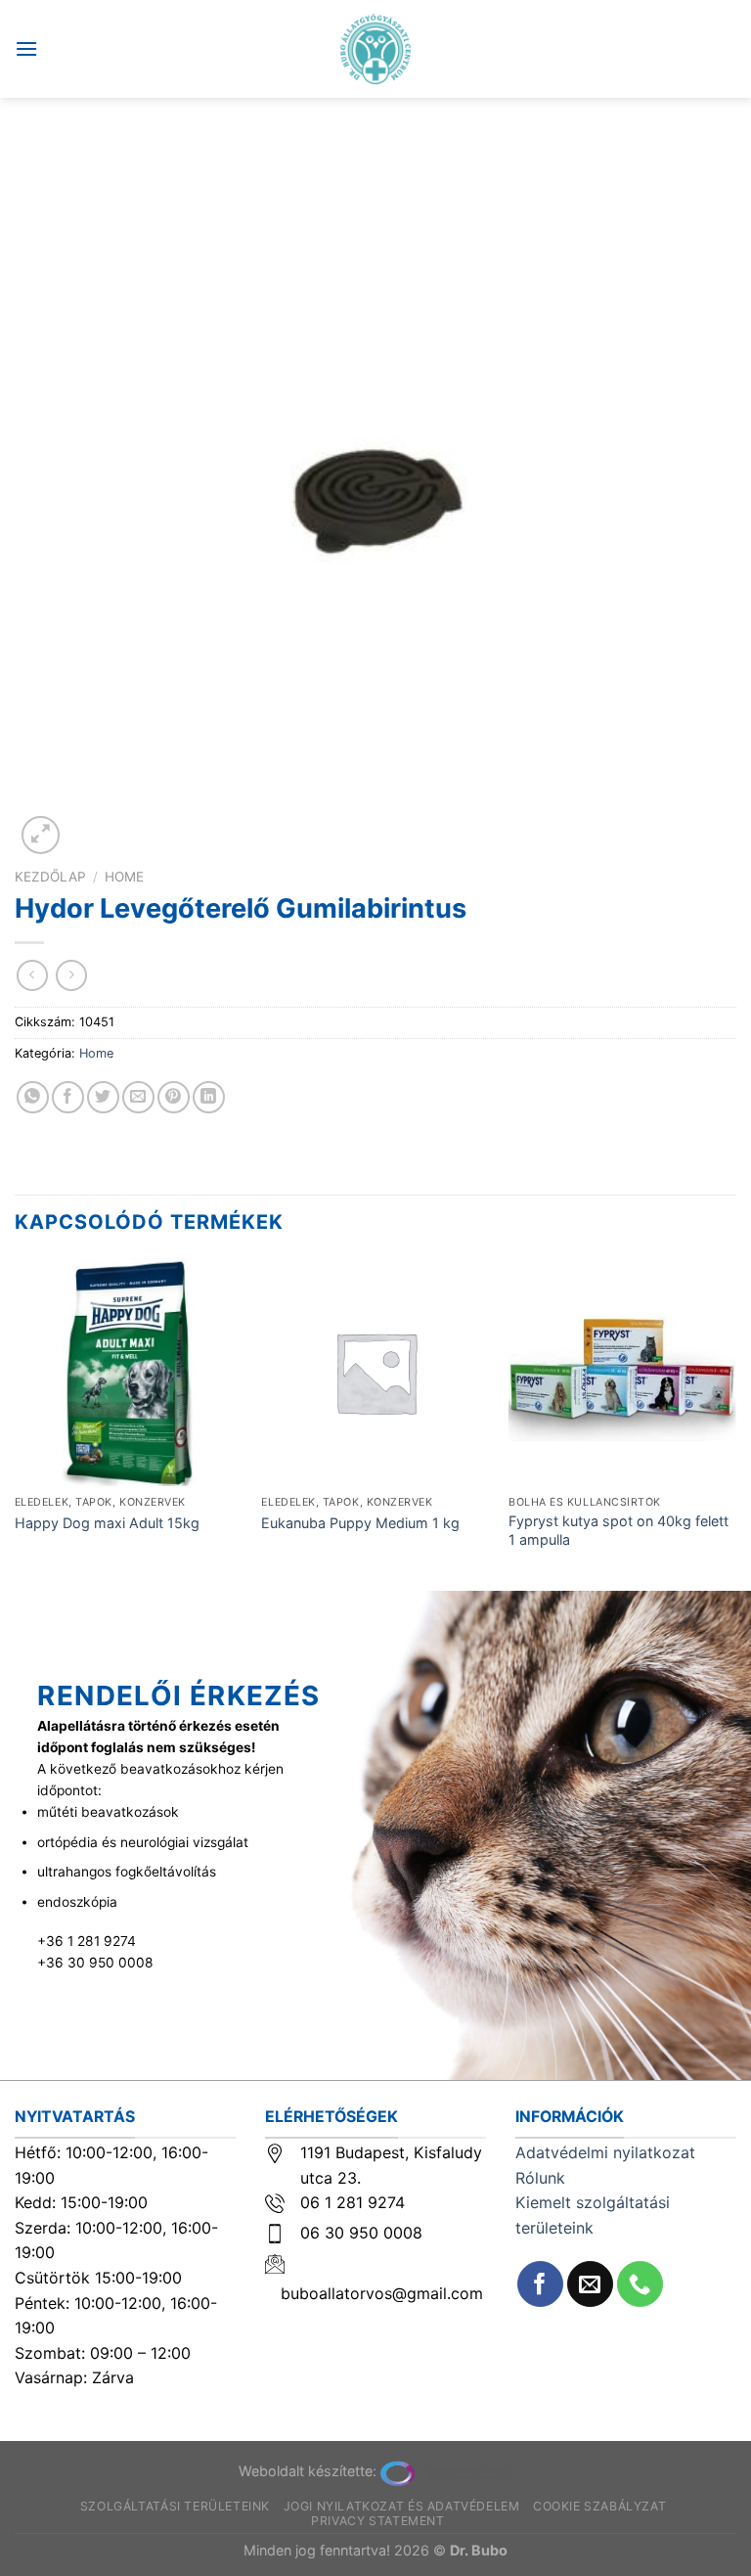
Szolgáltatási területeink (175, 2506)
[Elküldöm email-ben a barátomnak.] (138, 1097)
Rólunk (540, 2178)
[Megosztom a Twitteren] (103, 1097)
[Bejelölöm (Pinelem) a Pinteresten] (174, 1097)
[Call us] (640, 2284)
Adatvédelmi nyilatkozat (605, 2152)
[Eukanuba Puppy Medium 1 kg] (375, 1372)
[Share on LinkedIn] (209, 1097)
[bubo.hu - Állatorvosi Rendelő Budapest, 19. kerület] (376, 49)
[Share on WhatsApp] (33, 1097)
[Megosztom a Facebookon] (68, 1097)
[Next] (735, 1423)
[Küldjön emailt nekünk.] (590, 2284)
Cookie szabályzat (599, 2506)
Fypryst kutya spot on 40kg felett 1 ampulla (618, 1530)
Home (124, 877)
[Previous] (16, 1423)
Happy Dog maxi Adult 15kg (107, 1523)
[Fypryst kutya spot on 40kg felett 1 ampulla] (622, 1372)
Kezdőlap (50, 877)
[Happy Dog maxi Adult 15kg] (129, 1372)
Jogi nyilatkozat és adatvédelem (402, 2506)
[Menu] (26, 48)
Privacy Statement (377, 2521)
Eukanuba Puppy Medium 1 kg (360, 1523)
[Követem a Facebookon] (540, 2284)
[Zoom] (41, 835)
